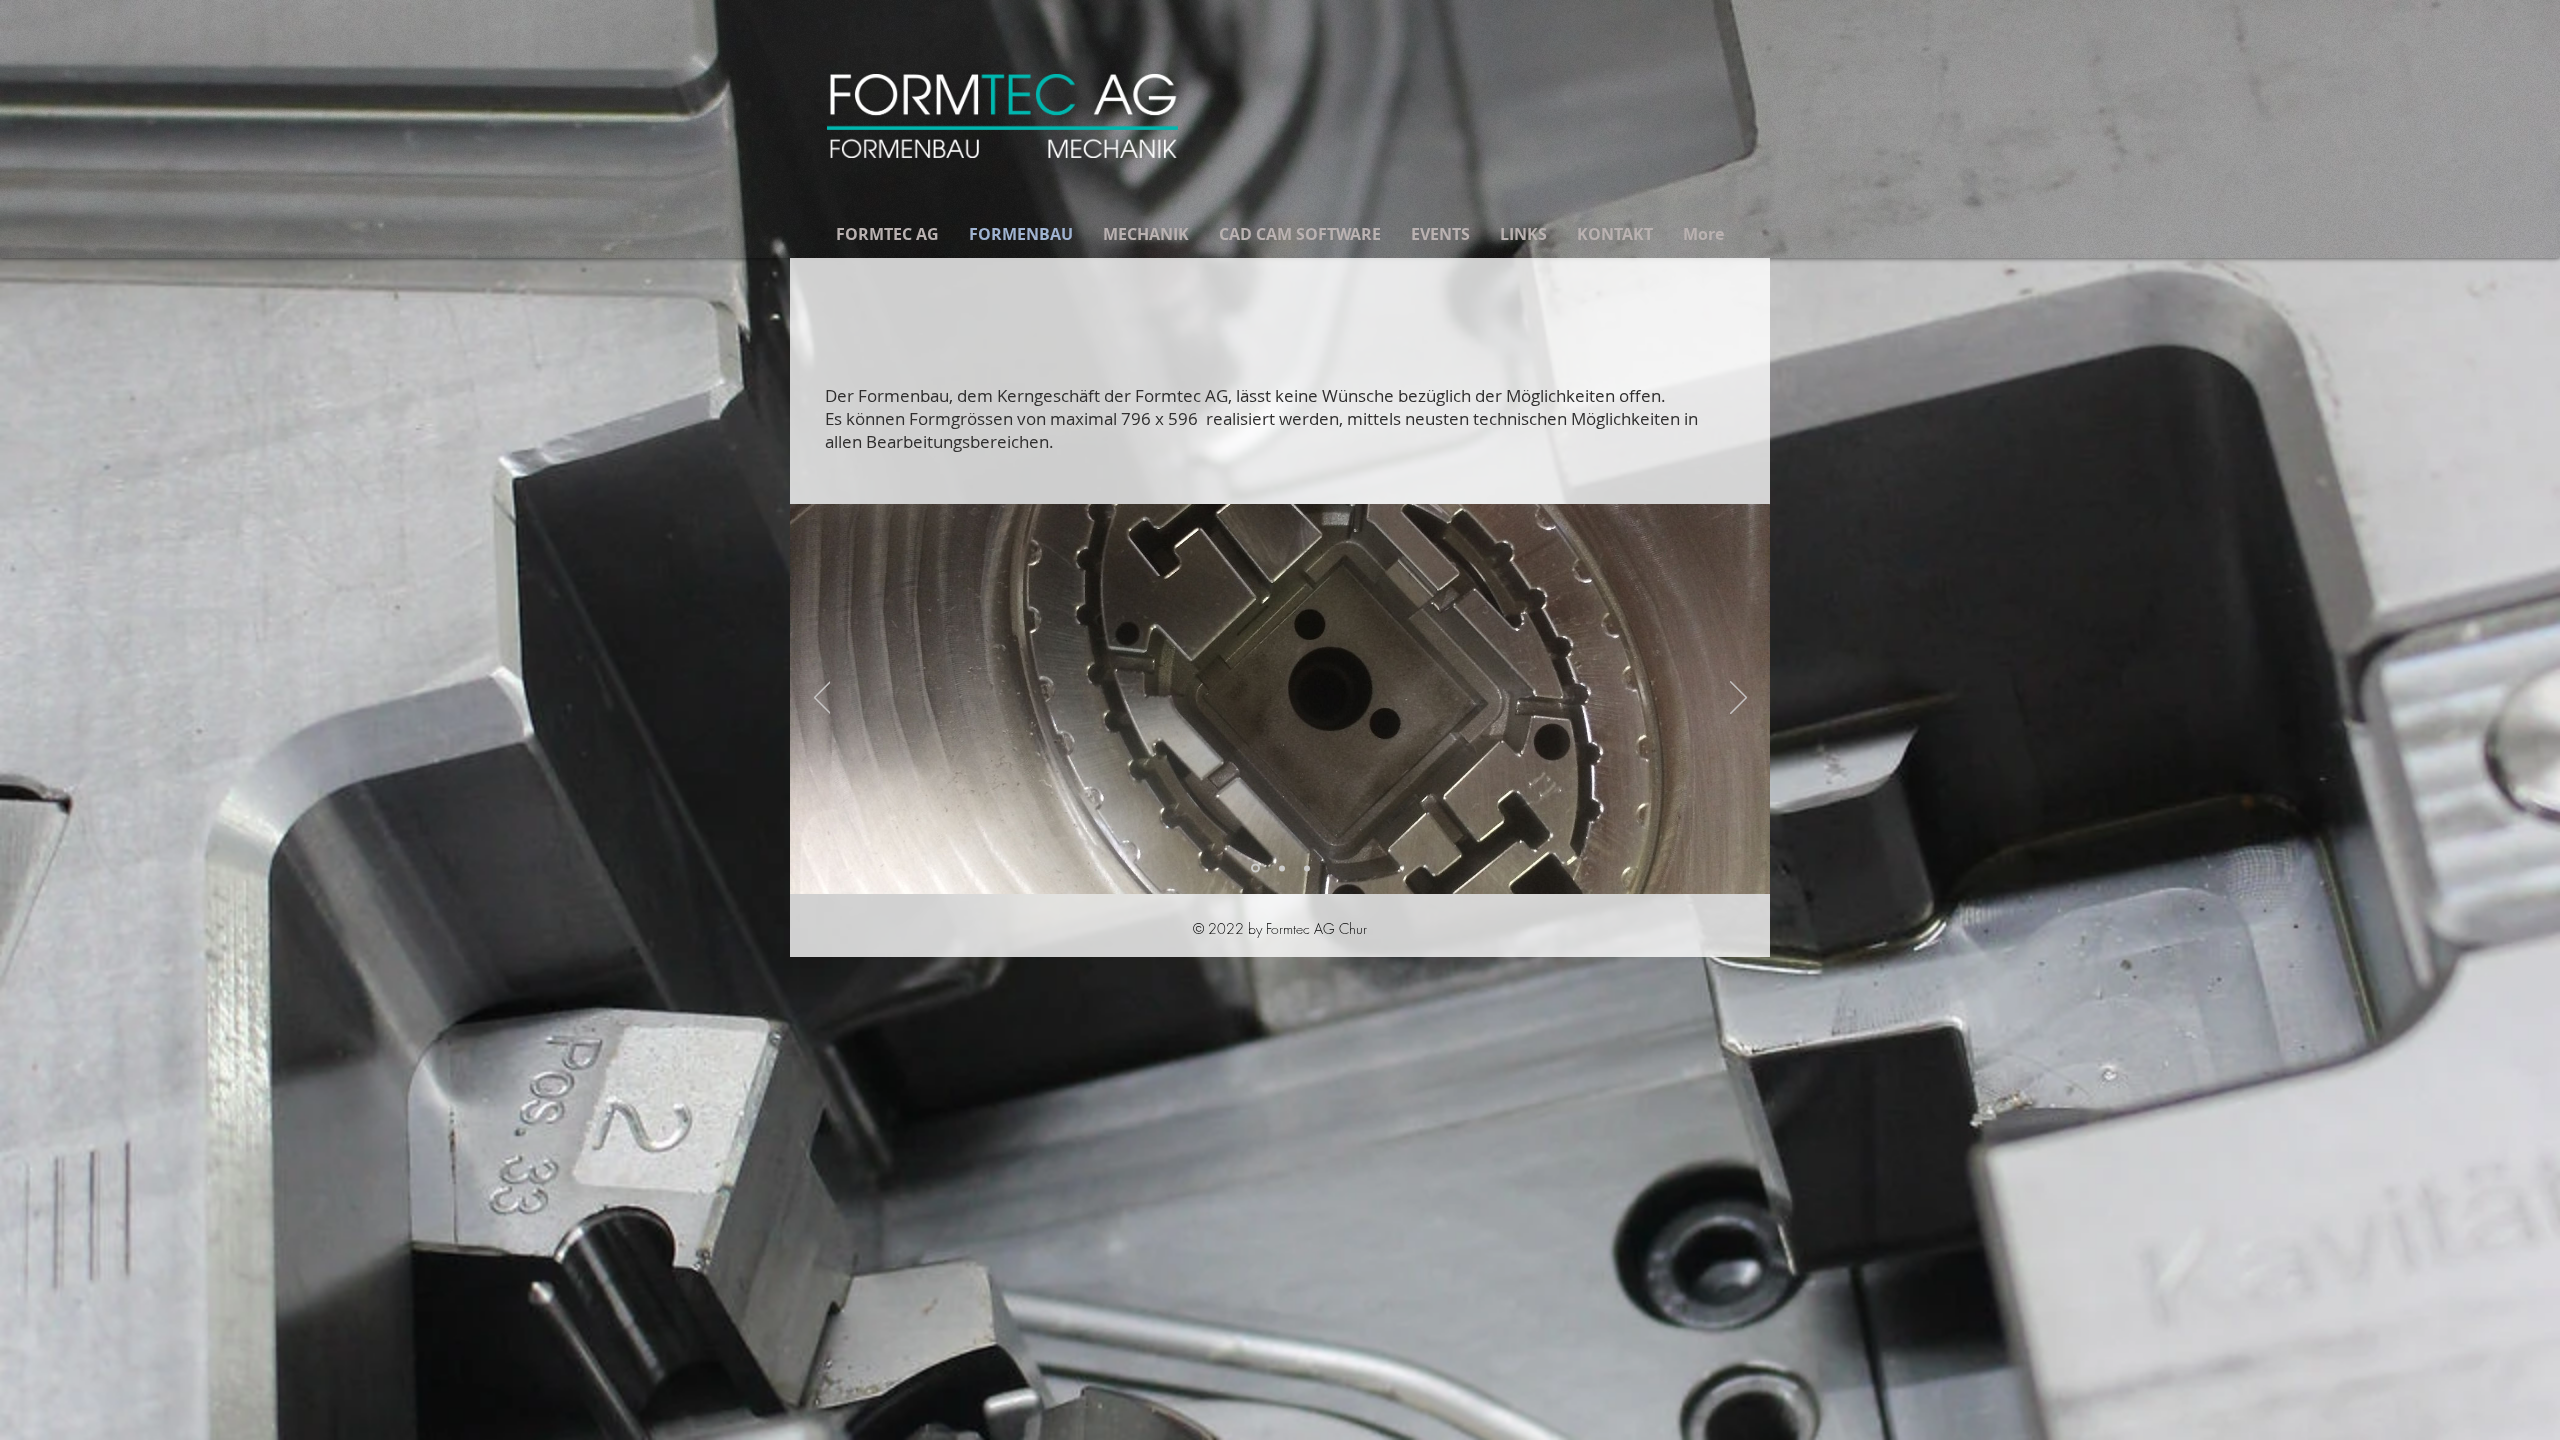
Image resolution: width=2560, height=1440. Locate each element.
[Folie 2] (1282, 868)
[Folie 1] (1255, 868)
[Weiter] (1738, 699)
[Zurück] (822, 699)
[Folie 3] (1307, 868)
